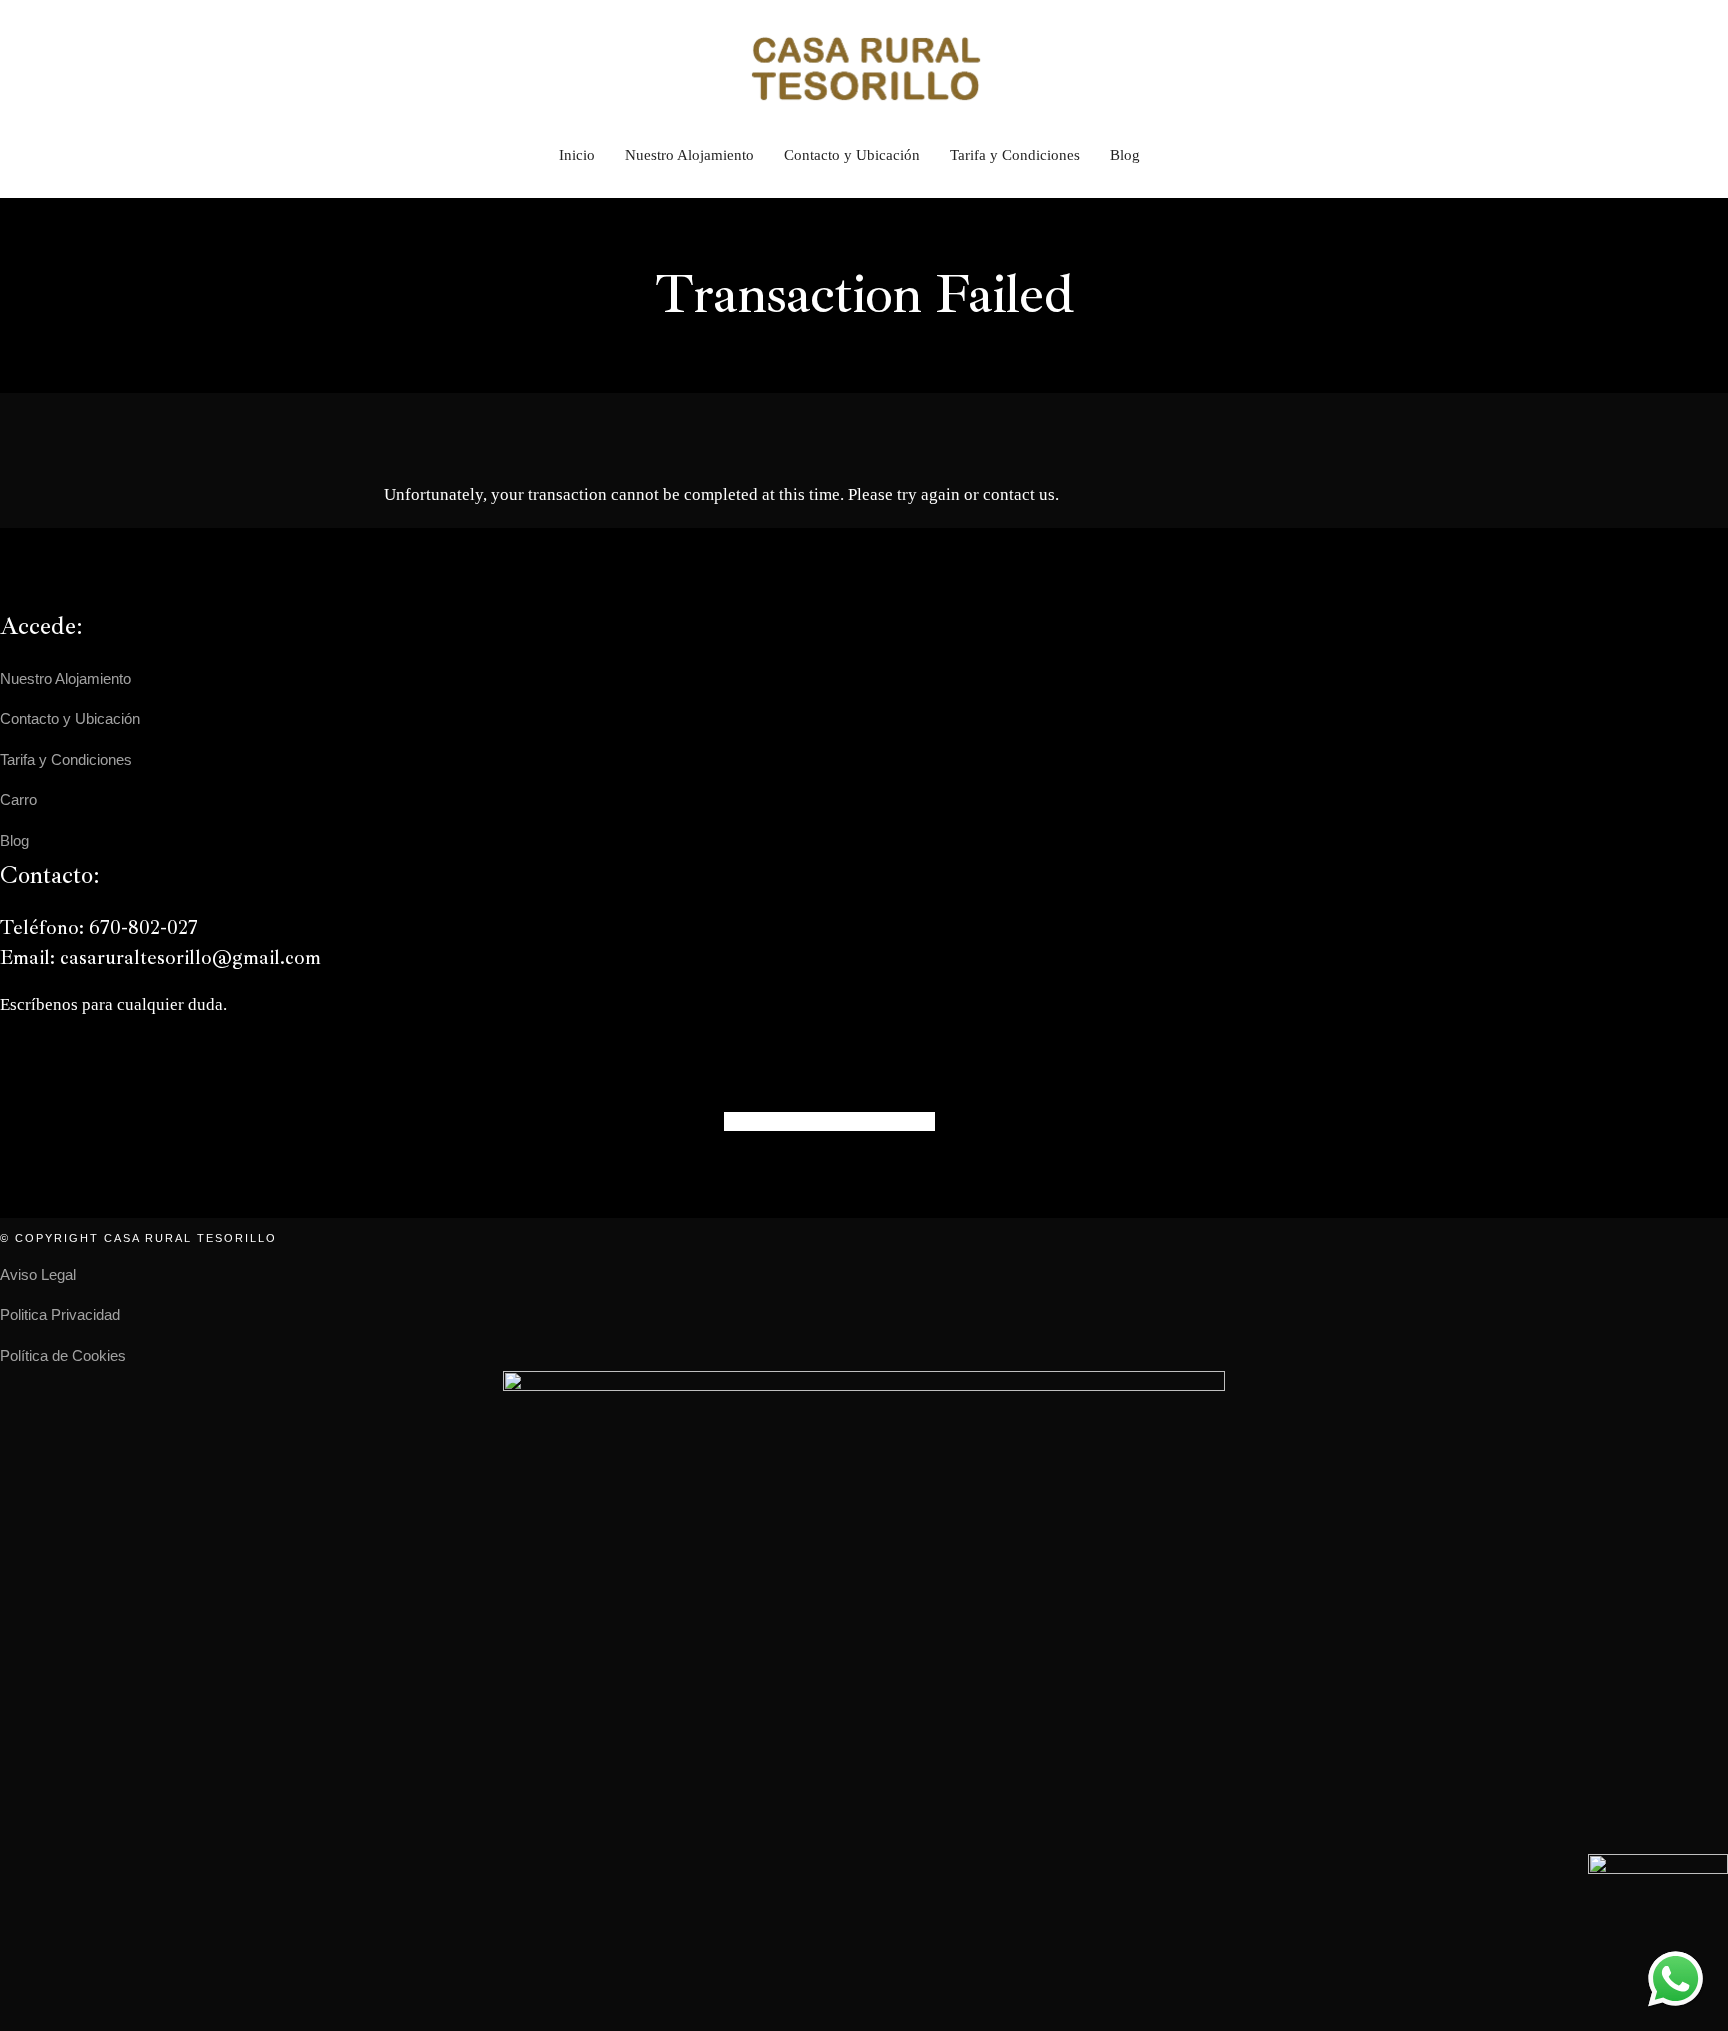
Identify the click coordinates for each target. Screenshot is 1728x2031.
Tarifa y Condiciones (1015, 155)
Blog (1125, 155)
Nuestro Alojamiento (689, 155)
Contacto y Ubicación (852, 155)
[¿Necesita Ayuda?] (1675, 1978)
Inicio (577, 155)
